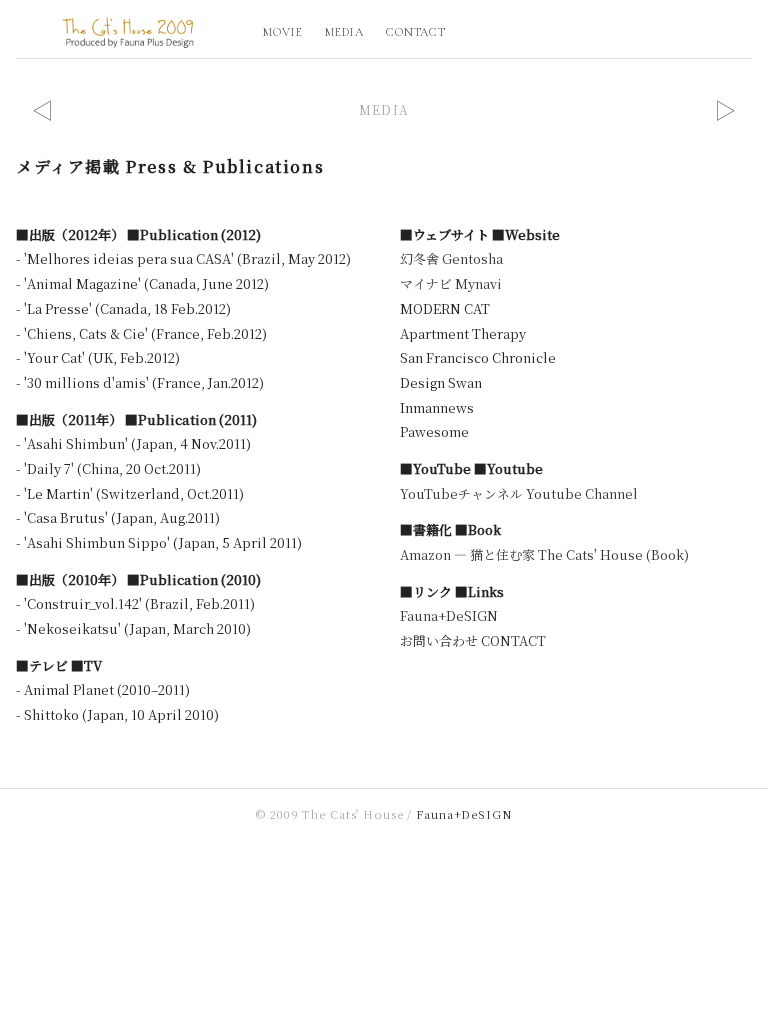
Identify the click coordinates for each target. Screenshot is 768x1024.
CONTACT (416, 32)
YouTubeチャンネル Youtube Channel (519, 493)
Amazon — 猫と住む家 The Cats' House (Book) (544, 554)
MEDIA (344, 32)
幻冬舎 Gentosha (451, 258)
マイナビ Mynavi (451, 283)
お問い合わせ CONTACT (473, 640)
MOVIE (283, 32)
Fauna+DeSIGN (449, 615)
